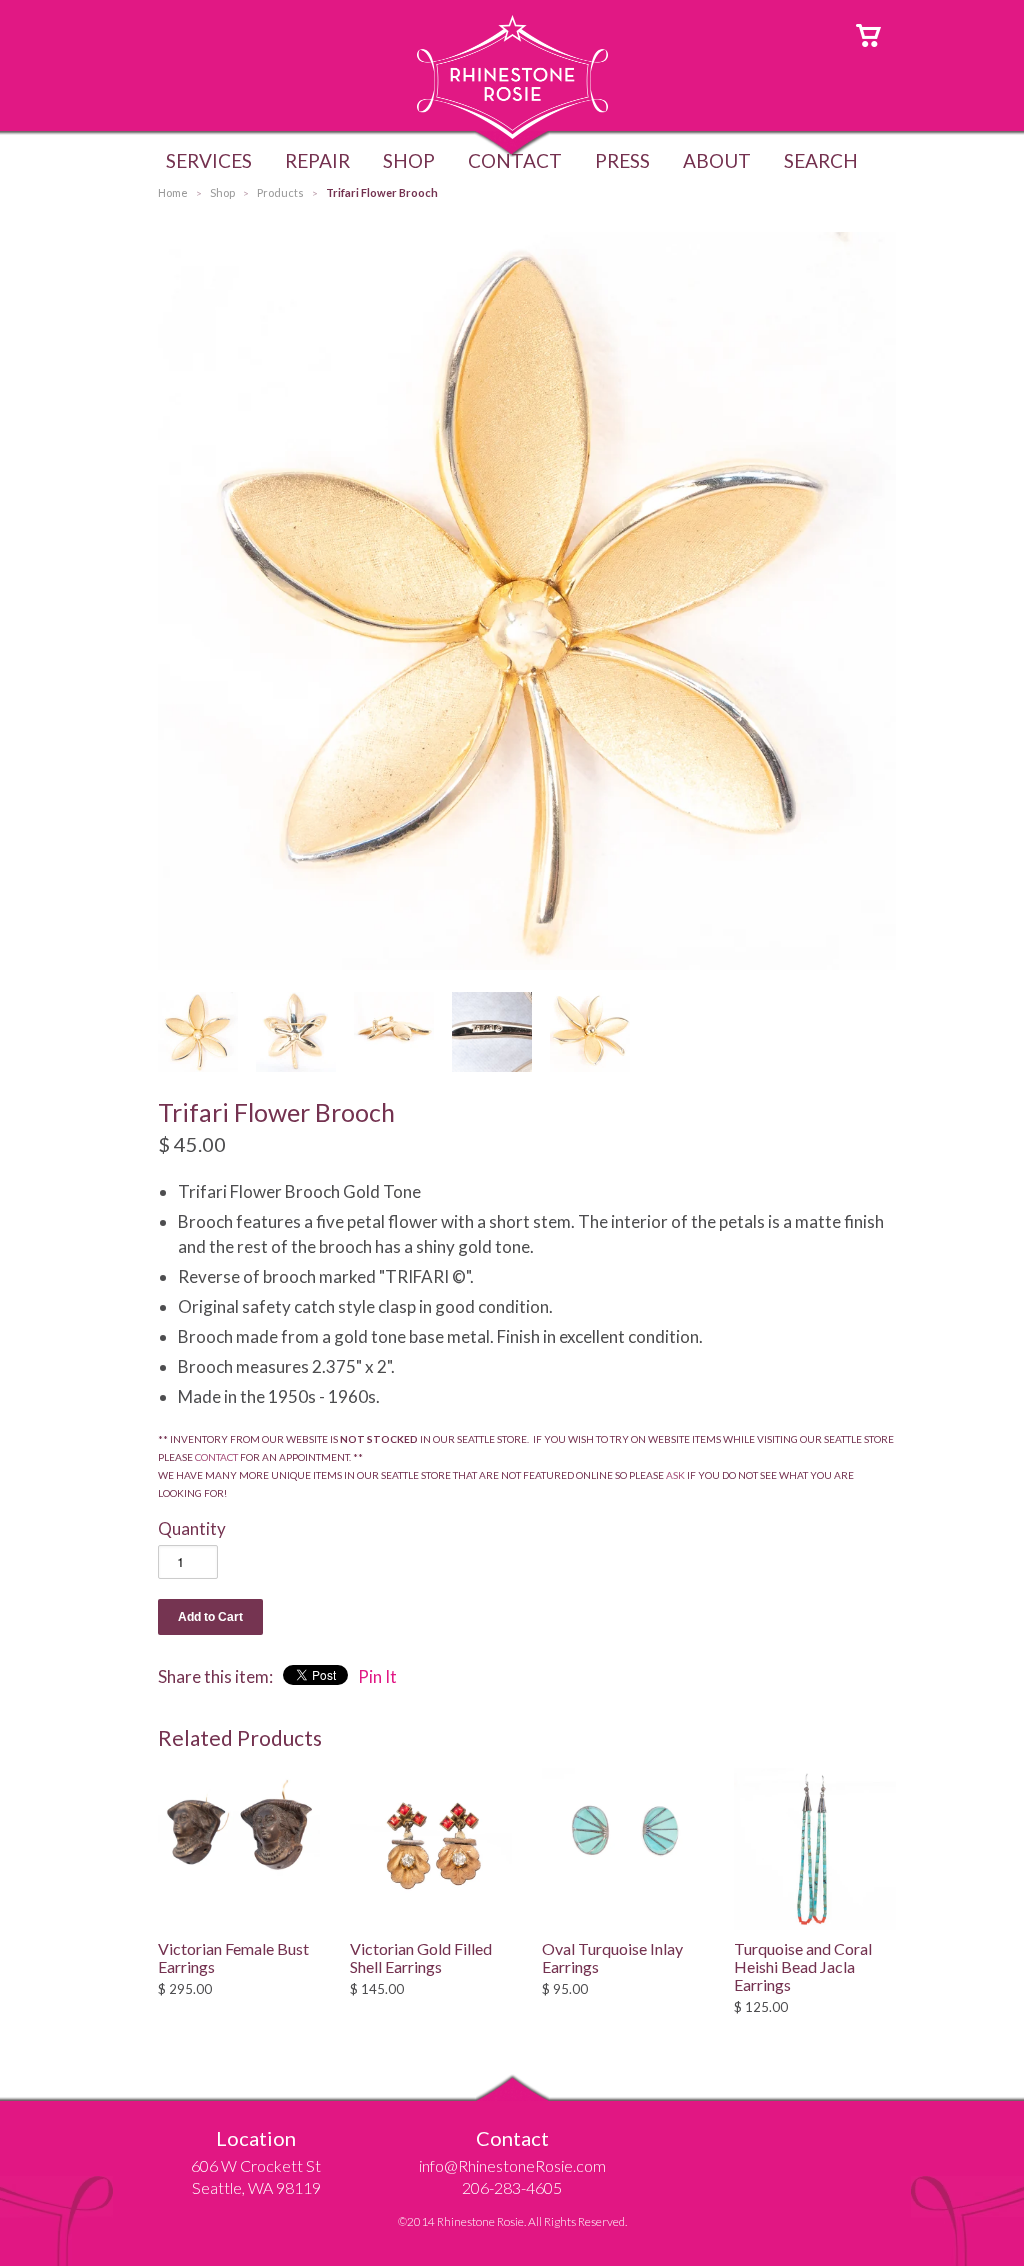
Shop (409, 160)
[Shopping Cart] (868, 33)
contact (216, 1457)
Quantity (192, 1528)
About (717, 160)
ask (675, 1475)
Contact (515, 160)
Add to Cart (210, 1617)
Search (821, 160)
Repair (317, 160)
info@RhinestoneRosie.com (512, 2165)
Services (209, 160)
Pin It (377, 1676)
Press (622, 160)
